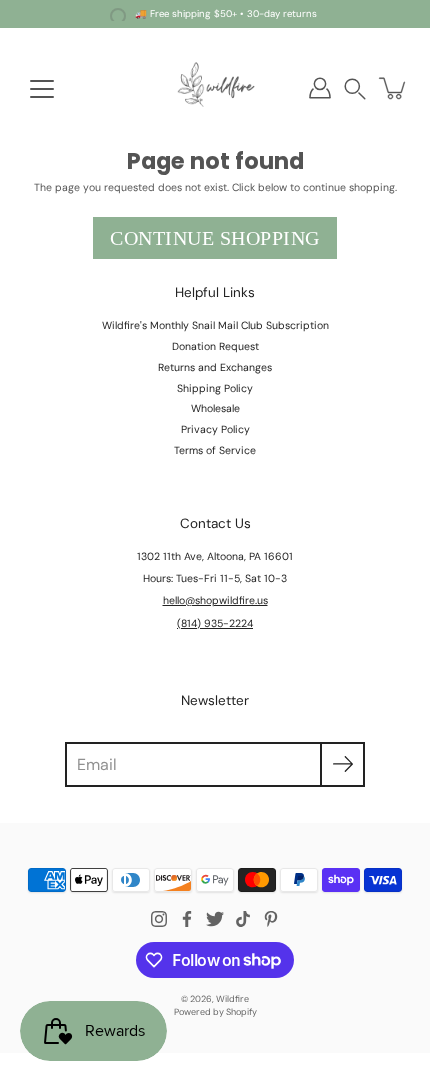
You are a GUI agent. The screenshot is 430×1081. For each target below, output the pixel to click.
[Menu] (42, 89)
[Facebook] (187, 919)
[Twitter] (215, 919)
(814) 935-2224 (215, 623)
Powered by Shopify (215, 1012)
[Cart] (394, 88)
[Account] (320, 88)
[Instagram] (159, 919)
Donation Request (215, 346)
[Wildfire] (215, 88)
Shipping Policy (215, 388)
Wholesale (215, 408)
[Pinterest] (271, 919)
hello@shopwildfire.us (215, 600)
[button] (355, 88)
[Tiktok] (243, 919)
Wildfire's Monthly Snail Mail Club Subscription (215, 325)
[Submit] (342, 764)
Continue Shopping (215, 238)
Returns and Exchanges (215, 367)
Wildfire (232, 999)
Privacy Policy (215, 429)
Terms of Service (215, 450)
